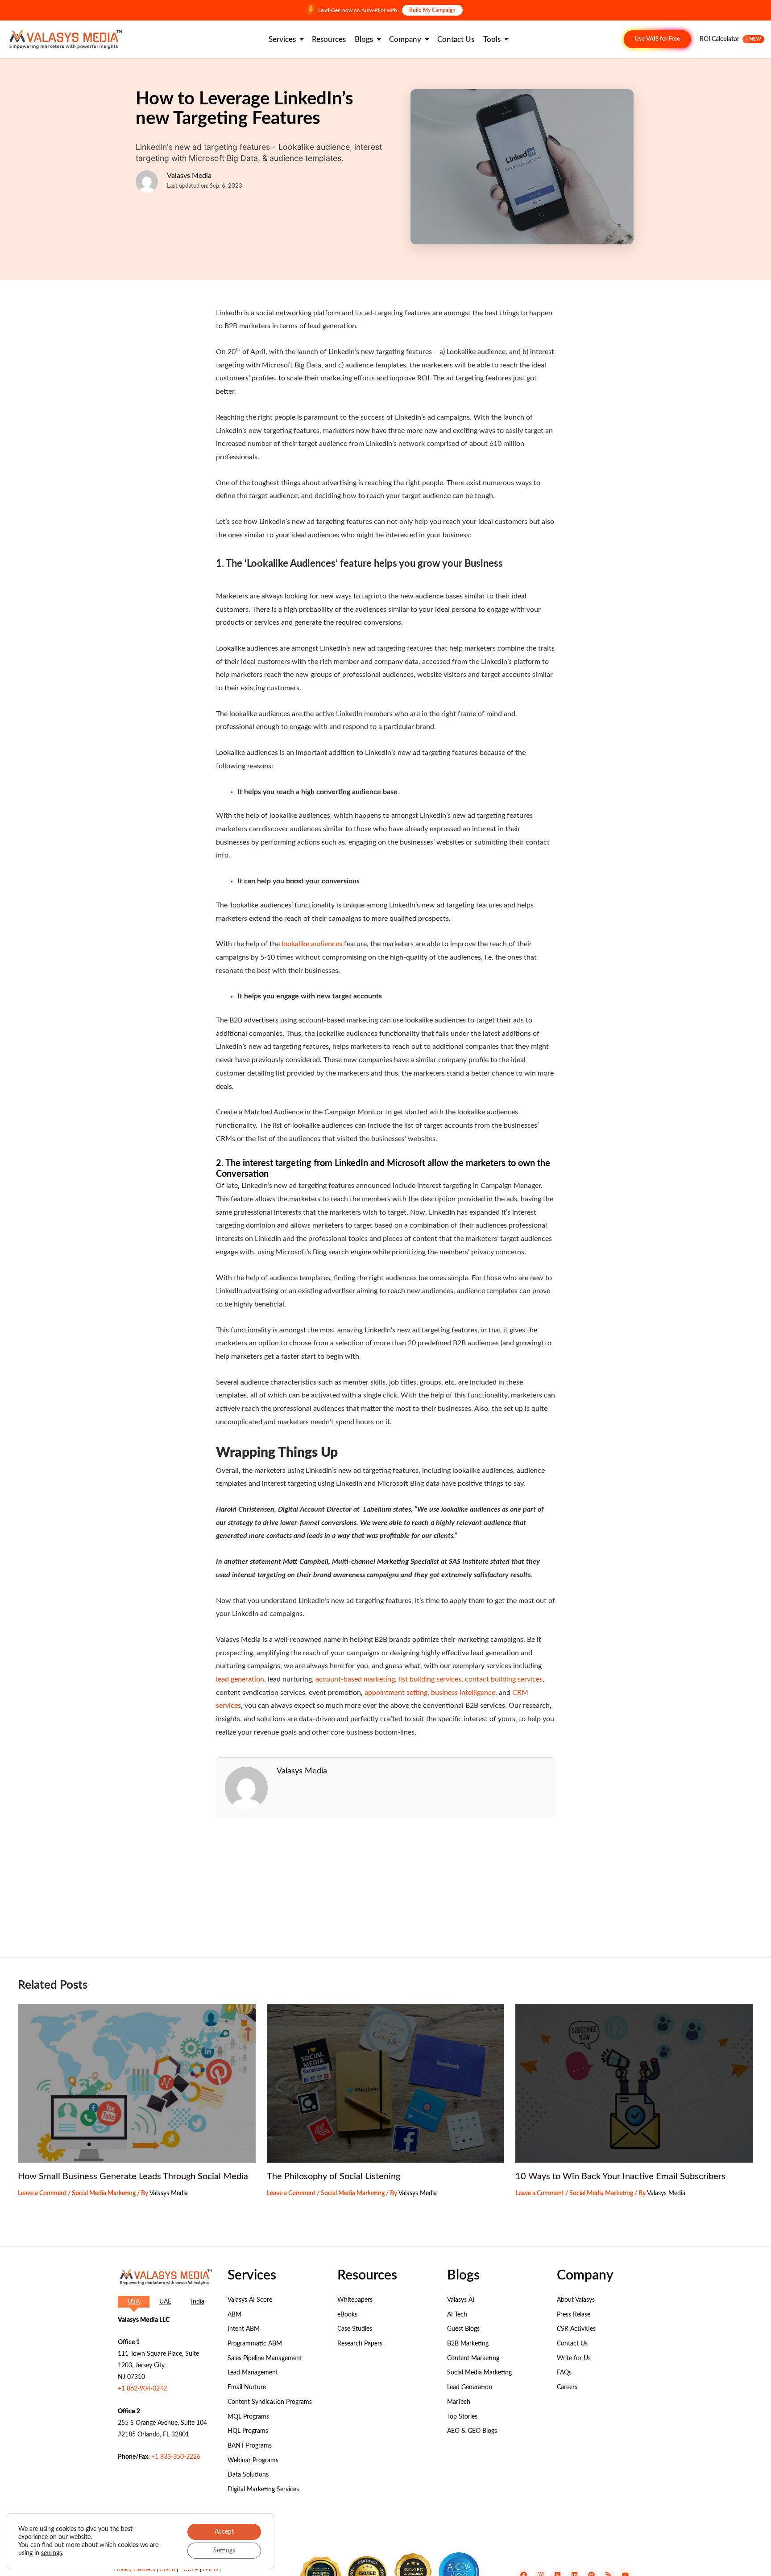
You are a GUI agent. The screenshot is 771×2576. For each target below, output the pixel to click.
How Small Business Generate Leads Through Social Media (133, 2176)
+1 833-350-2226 (176, 2457)
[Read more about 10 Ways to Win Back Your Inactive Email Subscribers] (634, 2083)
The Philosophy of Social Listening (334, 2176)
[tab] (134, 2302)
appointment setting (396, 1693)
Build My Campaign (432, 10)
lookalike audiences (312, 944)
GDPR (167, 2570)
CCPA (191, 2570)
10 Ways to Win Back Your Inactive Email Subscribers (620, 2176)
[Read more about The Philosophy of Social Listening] (386, 2083)
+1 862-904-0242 (142, 2389)
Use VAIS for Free (657, 39)
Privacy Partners (134, 2570)
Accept (224, 2532)
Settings (224, 2551)
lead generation (240, 1679)
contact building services (504, 1679)
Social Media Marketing (104, 2193)
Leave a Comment (42, 2193)
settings (52, 2553)
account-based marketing (355, 1679)
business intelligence (463, 1693)
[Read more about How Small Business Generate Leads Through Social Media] (137, 2083)
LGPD (210, 2570)
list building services (430, 1679)
